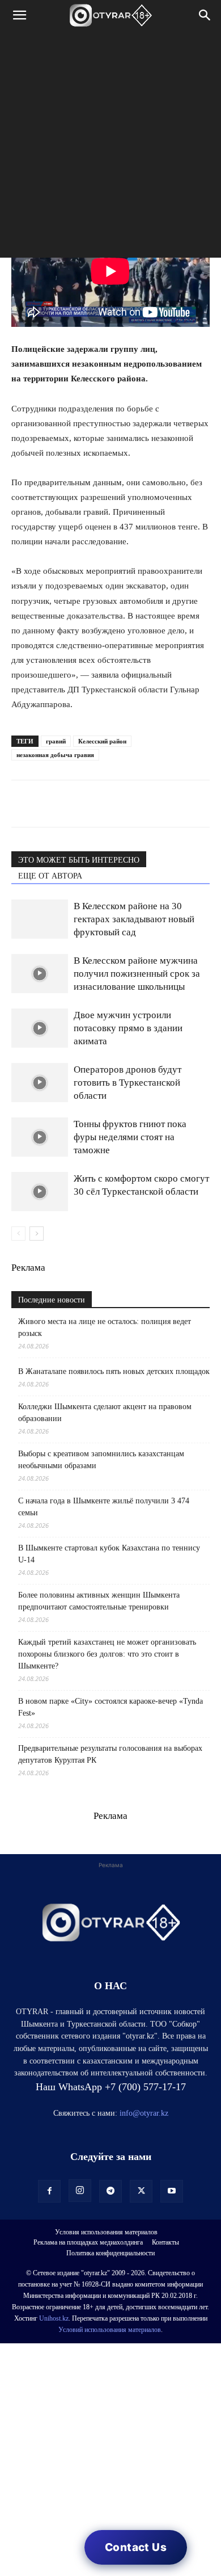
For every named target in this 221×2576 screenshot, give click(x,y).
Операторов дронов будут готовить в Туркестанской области (127, 1083)
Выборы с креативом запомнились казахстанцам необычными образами (101, 1460)
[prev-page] (18, 1234)
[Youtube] (172, 2191)
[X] (127, 804)
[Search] (205, 15)
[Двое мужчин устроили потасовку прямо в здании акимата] (40, 1028)
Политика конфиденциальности (110, 2253)
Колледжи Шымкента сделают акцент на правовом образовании (105, 1413)
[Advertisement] (110, 147)
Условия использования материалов (106, 2232)
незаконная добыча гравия (55, 755)
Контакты (165, 2242)
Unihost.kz (54, 2318)
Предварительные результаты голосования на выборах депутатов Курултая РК (110, 1754)
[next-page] (37, 1234)
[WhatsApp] (23, 804)
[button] (19, 15)
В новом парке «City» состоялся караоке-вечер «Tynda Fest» (110, 1707)
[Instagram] (80, 2191)
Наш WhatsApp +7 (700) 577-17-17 (111, 2087)
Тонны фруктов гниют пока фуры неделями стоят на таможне (130, 1137)
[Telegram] (49, 804)
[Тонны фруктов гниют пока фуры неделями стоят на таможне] (40, 1137)
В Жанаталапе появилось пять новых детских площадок (114, 1371)
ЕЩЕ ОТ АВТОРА (50, 876)
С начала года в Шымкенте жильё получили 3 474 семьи (104, 1507)
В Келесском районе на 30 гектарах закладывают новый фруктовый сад (134, 919)
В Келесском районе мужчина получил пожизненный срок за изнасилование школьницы (137, 974)
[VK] (75, 804)
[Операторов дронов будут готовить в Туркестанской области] (40, 1083)
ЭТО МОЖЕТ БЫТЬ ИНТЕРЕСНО (79, 860)
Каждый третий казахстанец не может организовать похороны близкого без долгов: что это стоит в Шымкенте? (107, 1654)
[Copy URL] (153, 804)
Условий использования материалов (110, 2330)
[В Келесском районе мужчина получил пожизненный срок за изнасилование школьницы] (40, 974)
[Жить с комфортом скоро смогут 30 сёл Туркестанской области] (40, 1192)
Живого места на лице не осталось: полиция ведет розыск (105, 1327)
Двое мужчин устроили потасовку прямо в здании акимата (128, 1028)
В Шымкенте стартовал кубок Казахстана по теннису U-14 (109, 1554)
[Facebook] (101, 804)
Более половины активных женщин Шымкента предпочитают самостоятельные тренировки (99, 1601)
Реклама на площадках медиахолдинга (88, 2242)
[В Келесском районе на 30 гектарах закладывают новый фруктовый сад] (40, 919)
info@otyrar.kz (144, 2113)
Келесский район (102, 741)
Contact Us (136, 2547)
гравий (56, 741)
